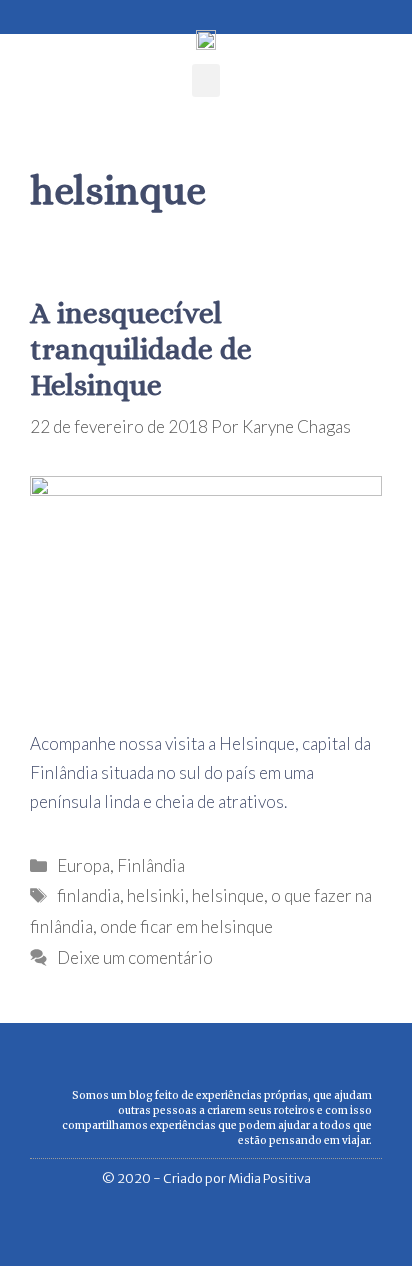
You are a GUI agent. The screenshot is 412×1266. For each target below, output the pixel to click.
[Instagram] (51, 12)
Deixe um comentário (135, 957)
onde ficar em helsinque (186, 926)
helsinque (228, 895)
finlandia (88, 895)
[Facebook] (22, 12)
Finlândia (151, 865)
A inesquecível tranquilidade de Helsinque (141, 349)
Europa (83, 865)
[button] (206, 80)
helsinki (156, 895)
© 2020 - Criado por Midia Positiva (206, 1178)
